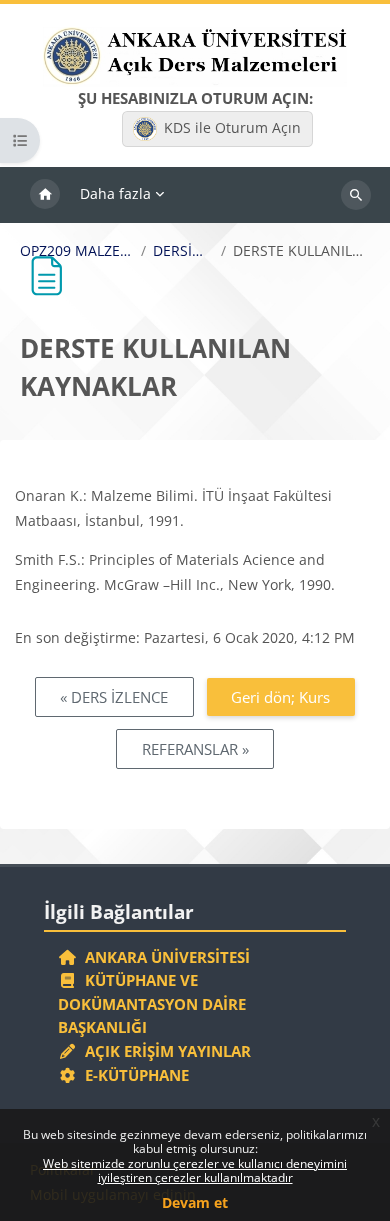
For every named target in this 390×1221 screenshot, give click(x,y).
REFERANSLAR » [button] (195, 749)
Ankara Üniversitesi (163, 957)
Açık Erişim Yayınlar (166, 1051)
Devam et (195, 1202)
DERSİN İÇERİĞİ (183, 251)
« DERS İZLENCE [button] (114, 697)
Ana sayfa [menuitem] (45, 195)
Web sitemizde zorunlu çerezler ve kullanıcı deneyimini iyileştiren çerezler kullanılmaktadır (195, 1170)
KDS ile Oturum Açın (232, 127)
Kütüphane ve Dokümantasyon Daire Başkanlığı (152, 1003)
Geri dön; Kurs (280, 697)
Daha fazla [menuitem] (115, 193)
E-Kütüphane (133, 1075)
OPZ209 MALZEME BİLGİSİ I (77, 251)
